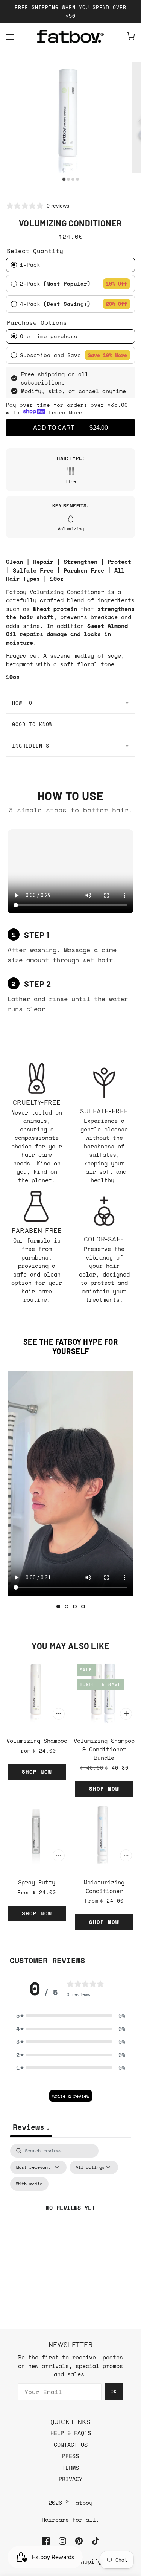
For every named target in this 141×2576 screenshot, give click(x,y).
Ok (114, 2391)
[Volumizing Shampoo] (37, 1692)
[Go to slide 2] (67, 1606)
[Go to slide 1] (58, 1606)
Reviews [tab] (31, 2127)
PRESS (70, 2456)
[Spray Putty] (37, 1834)
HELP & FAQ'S (71, 2433)
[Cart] (131, 36)
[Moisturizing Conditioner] (105, 1834)
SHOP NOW (37, 1772)
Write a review (71, 2096)
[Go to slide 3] (75, 1606)
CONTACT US (71, 2445)
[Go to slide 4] (83, 1606)
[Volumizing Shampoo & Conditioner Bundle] (105, 1692)
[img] (46, 2540)
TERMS (70, 2468)
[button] (71, 2016)
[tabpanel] (70, 2217)
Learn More (65, 412)
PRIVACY (70, 2479)
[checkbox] (29, 2184)
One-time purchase (49, 336)
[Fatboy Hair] (71, 36)
